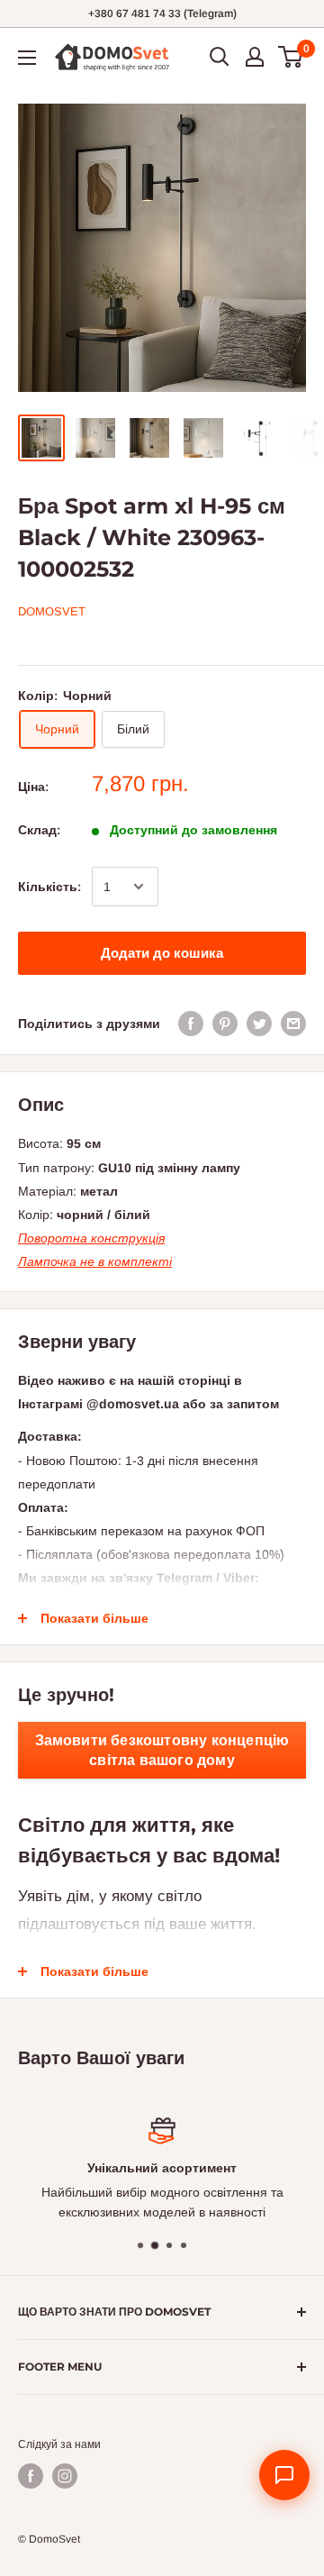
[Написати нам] (284, 2475)
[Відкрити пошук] (220, 57)
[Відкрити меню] (27, 58)
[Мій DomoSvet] (255, 57)
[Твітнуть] (259, 1024)
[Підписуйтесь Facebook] (31, 2476)
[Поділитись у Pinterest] (225, 1024)
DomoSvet (52, 611)
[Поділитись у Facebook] (191, 1024)
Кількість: (49, 887)
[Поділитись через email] (293, 1024)
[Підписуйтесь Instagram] (65, 2476)
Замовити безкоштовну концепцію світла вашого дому (162, 1750)
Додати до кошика (162, 953)
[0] (291, 57)
